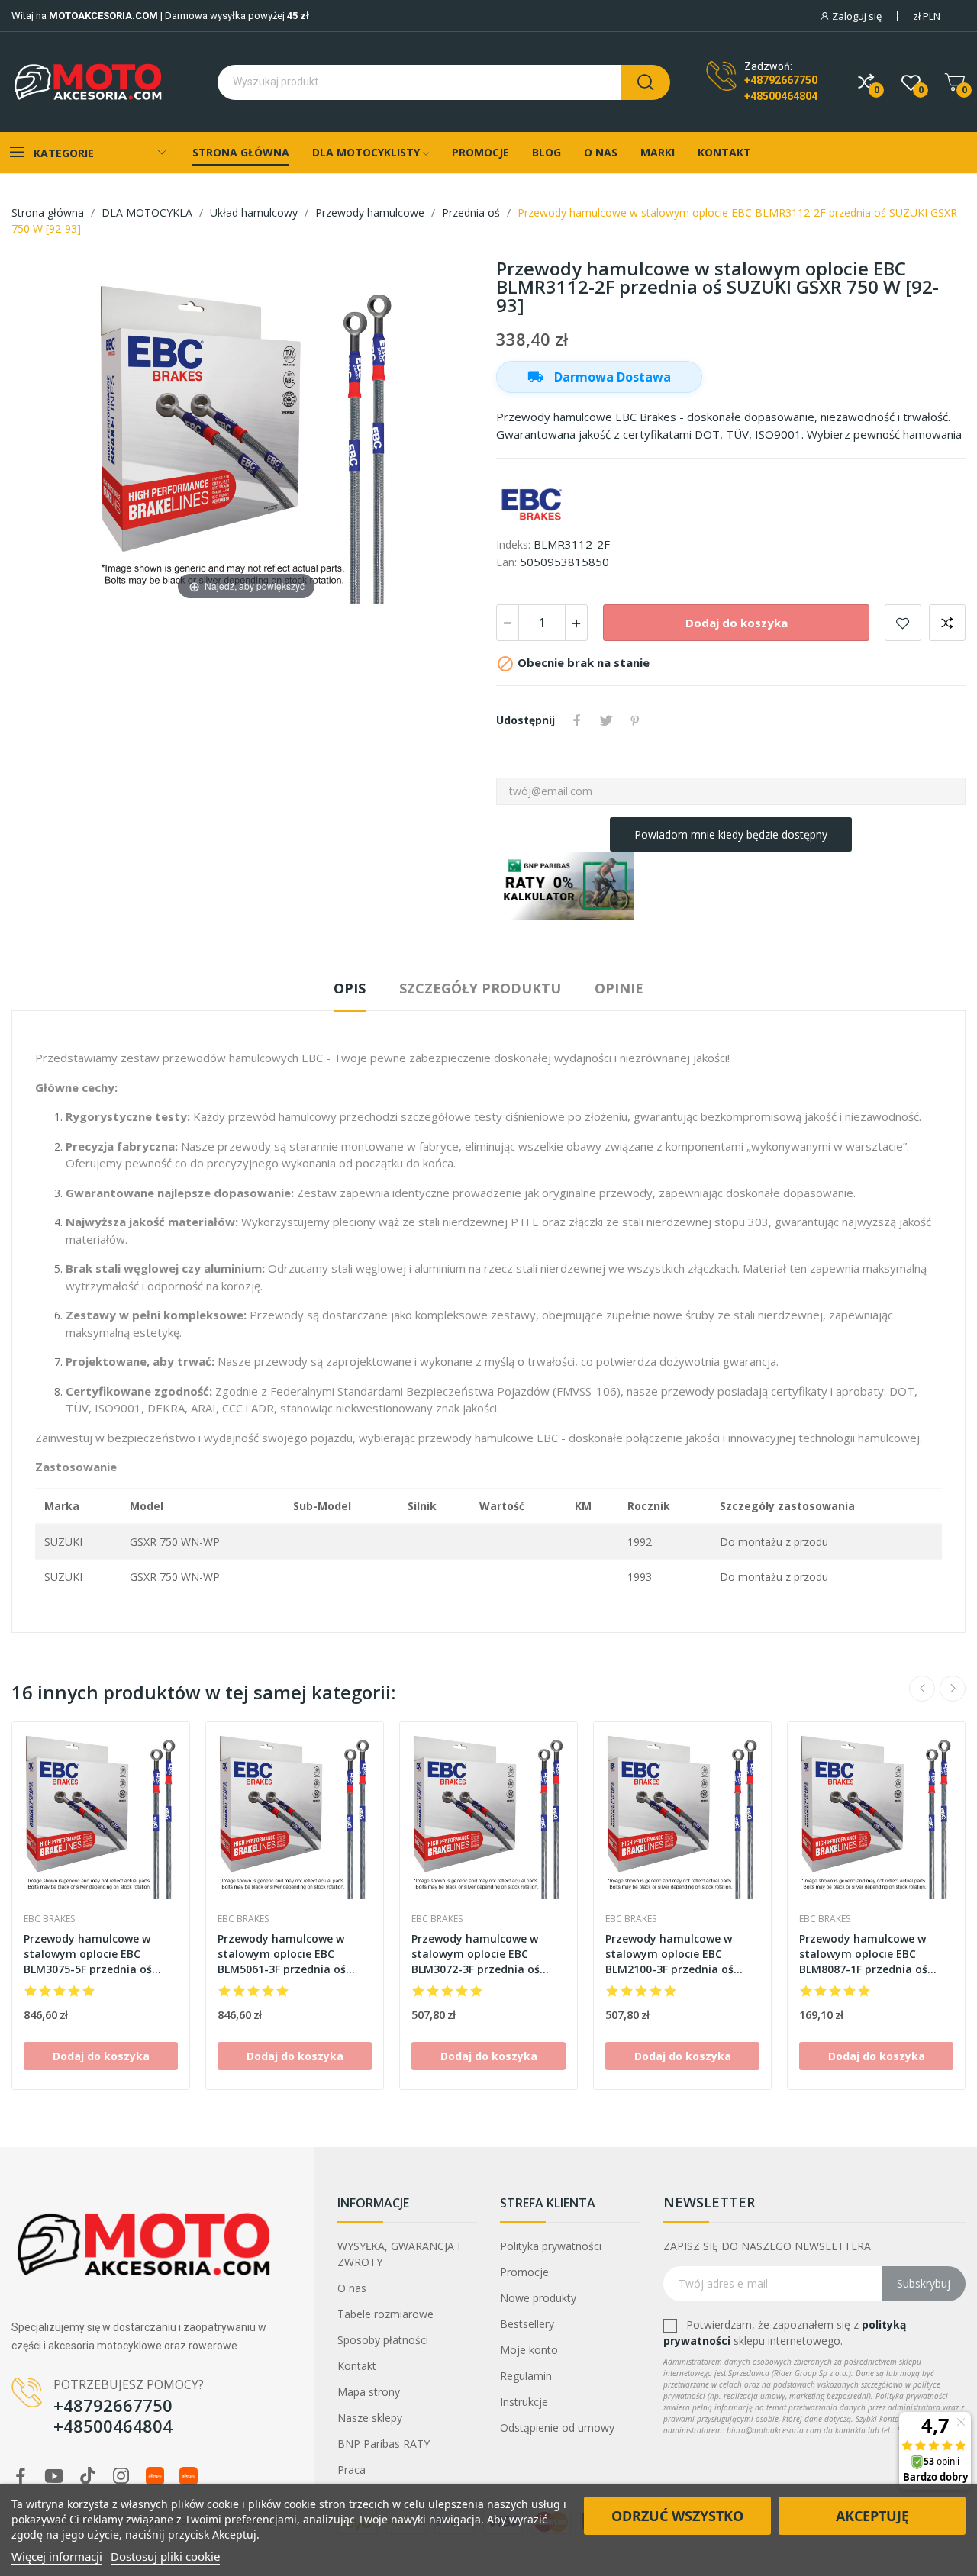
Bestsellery (527, 2324)
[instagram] (121, 2476)
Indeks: (513, 544)
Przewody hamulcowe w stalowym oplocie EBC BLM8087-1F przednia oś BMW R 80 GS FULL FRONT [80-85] (867, 1954)
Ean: (506, 562)
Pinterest (635, 720)
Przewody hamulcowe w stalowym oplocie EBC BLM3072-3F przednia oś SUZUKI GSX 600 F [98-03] (477, 1954)
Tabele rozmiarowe (385, 2314)
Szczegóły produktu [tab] (480, 988)
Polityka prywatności (551, 2246)
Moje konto (529, 2350)
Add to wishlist (903, 623)
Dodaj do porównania (947, 623)
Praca (351, 2470)
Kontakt (357, 2366)
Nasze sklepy (370, 2418)
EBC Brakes (49, 1919)
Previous (922, 1689)
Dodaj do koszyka (737, 623)
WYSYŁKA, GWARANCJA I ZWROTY (399, 2254)
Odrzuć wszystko (677, 2516)
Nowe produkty (538, 2298)
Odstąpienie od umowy (557, 2428)
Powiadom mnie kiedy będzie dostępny (731, 834)
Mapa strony (369, 2392)
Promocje (524, 2272)
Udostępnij (577, 720)
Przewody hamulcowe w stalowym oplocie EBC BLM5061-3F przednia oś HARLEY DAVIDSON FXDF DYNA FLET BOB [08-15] (282, 1954)
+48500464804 (781, 96)
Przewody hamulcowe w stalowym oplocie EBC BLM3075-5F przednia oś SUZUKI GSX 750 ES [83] (88, 1954)
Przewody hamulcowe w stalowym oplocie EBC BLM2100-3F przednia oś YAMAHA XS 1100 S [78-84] (674, 1954)
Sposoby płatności (383, 2340)
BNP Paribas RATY (384, 2444)
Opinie (619, 988)
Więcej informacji (57, 2556)
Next (953, 1689)
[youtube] (54, 2476)
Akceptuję (872, 2516)
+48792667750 (781, 80)
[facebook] (21, 2476)
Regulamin (526, 2376)
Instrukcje (524, 2402)
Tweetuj (606, 720)
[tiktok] (88, 2476)
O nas (352, 2288)
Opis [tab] (350, 988)
